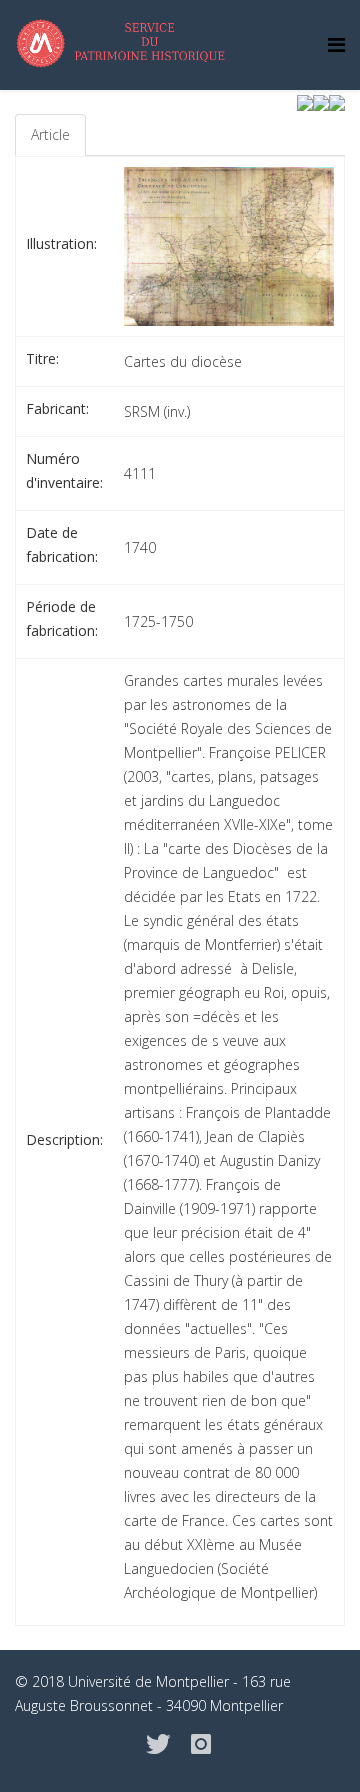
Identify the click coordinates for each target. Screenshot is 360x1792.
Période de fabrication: (62, 618)
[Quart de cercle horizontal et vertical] (305, 101)
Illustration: (61, 243)
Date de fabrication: (62, 544)
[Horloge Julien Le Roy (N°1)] (337, 101)
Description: (64, 1139)
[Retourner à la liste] (321, 101)
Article (50, 134)
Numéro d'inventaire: (64, 470)
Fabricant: (57, 408)
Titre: (42, 358)
